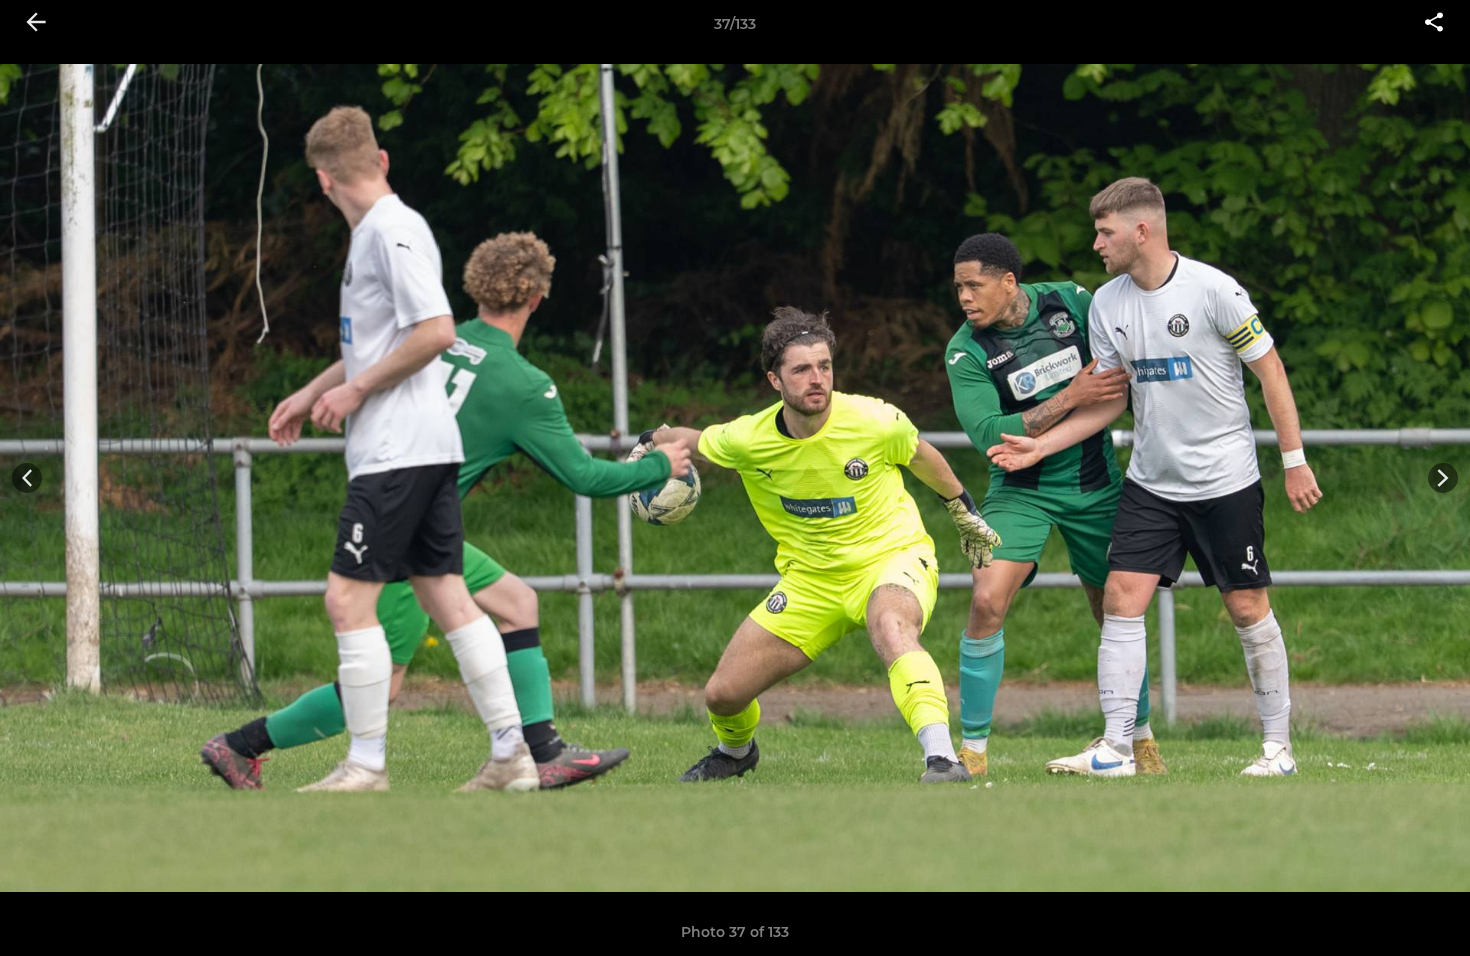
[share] (1434, 24)
